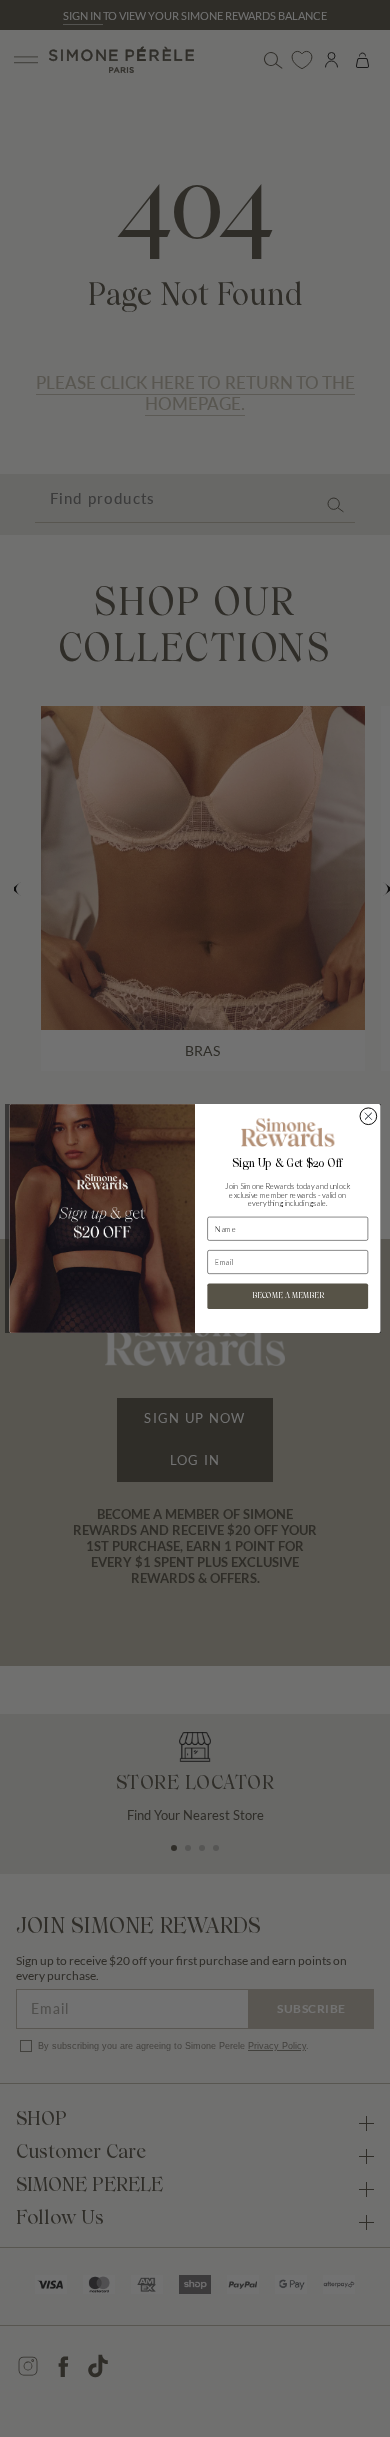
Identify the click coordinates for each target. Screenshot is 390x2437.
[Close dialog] (368, 1116)
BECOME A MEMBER (287, 1296)
